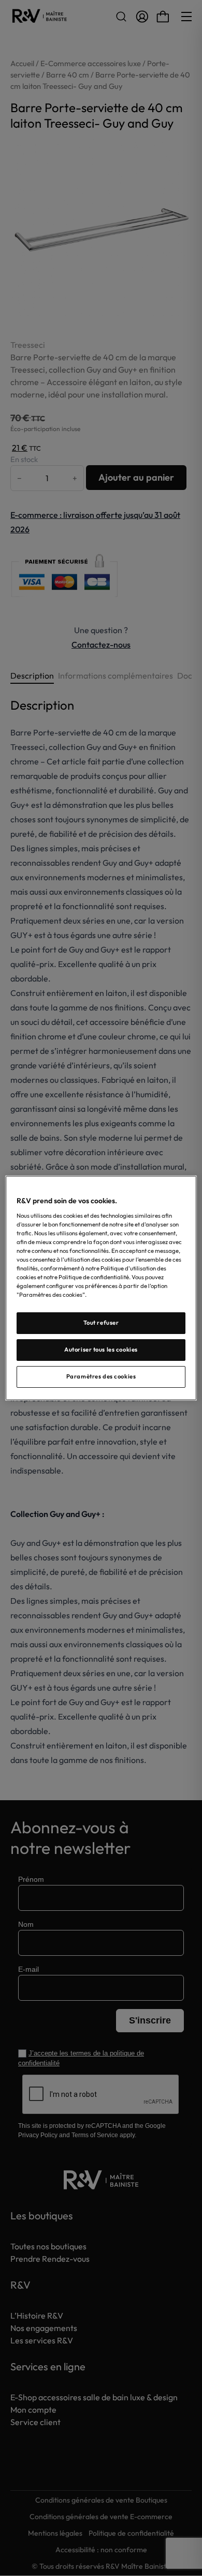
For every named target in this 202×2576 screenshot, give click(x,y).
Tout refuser (101, 1323)
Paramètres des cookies (101, 1376)
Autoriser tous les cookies (101, 1350)
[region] (101, 1288)
